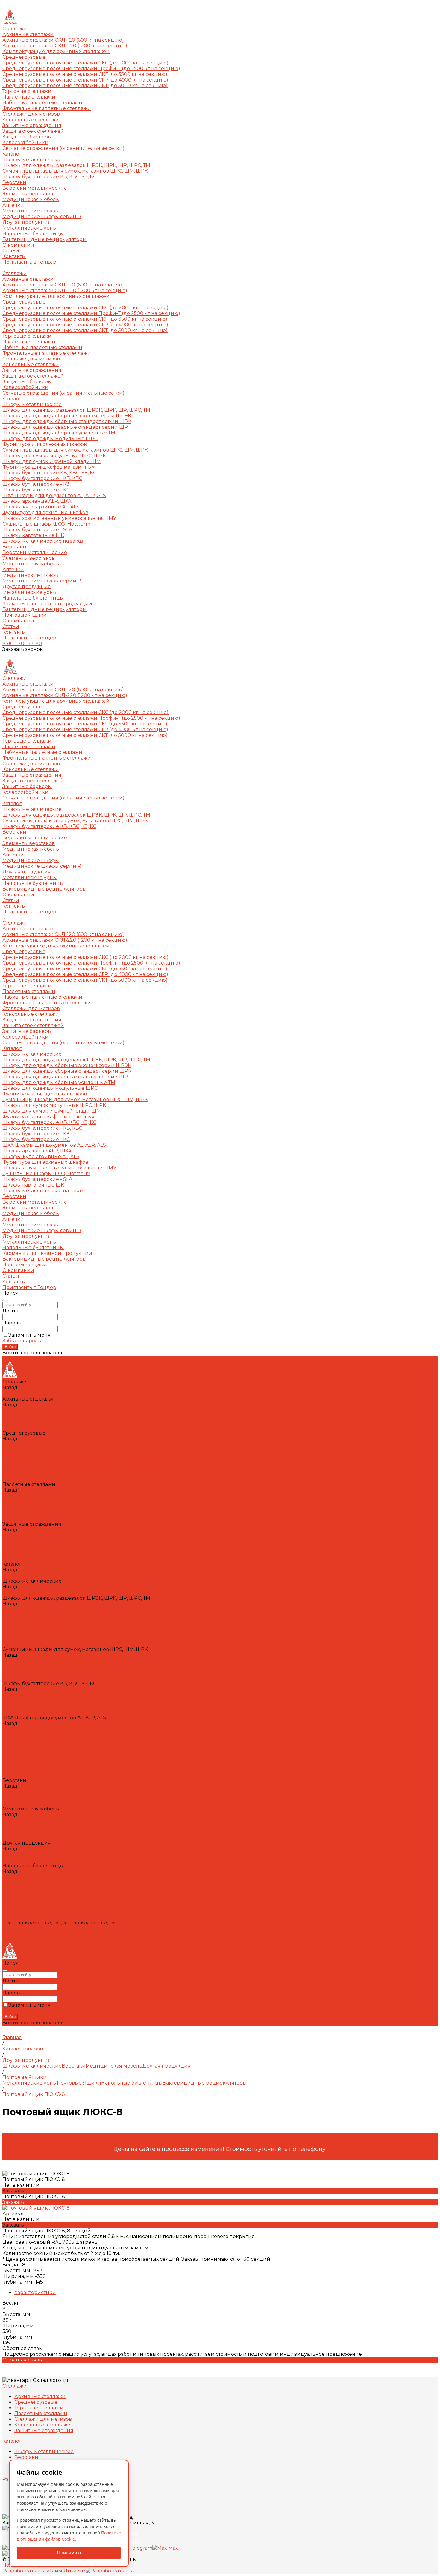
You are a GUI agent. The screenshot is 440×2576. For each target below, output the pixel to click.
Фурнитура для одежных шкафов (45, 444)
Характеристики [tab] (35, 2292)
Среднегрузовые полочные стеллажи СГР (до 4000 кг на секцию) (85, 80)
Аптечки (13, 205)
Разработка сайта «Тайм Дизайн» (44, 2571)
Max (173, 2548)
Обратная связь (22, 2360)
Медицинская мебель (31, 199)
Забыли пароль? (23, 1341)
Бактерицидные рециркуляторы (44, 239)
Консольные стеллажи (31, 120)
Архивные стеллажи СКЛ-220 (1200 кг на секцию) (65, 46)
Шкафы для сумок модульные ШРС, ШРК (54, 456)
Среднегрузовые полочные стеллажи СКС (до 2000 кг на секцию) (85, 63)
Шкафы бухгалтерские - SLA (37, 530)
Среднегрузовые (24, 57)
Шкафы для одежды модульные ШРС (50, 439)
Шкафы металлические (32, 160)
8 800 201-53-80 (22, 643)
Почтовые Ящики (25, 615)
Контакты (14, 632)
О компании (18, 621)
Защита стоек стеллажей (33, 131)
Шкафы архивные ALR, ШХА (37, 501)
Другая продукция (27, 222)
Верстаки (14, 182)
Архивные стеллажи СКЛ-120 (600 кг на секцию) (63, 40)
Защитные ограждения (32, 125)
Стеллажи (15, 273)
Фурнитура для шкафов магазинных (48, 467)
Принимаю (69, 2553)
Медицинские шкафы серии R (42, 216)
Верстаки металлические (35, 188)
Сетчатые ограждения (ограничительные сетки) (63, 148)
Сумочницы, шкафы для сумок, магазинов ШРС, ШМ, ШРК (75, 171)
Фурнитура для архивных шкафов (45, 513)
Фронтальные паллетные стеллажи (47, 108)
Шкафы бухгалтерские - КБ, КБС (42, 478)
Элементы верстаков (29, 194)
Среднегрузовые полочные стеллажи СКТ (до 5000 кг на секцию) (85, 86)
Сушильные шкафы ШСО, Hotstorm (46, 524)
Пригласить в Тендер (29, 638)
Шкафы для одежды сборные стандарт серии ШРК (67, 421)
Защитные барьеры (27, 137)
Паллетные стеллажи (29, 97)
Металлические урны (30, 228)
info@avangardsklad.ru (30, 1934)
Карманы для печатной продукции (47, 604)
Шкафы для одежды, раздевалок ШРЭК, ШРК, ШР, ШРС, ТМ (76, 165)
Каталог (12, 399)
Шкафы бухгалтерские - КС (36, 490)
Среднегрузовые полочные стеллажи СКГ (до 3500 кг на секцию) (85, 74)
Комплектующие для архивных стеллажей (56, 51)
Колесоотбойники (25, 142)
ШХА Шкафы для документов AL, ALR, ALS (54, 495)
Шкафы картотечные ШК (33, 535)
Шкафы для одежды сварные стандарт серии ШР (65, 427)
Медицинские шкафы (31, 211)
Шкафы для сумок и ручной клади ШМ (52, 461)
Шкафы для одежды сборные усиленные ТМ (59, 433)
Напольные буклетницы (33, 234)
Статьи (11, 626)
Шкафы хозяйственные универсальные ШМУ (59, 518)
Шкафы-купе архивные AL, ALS (41, 507)
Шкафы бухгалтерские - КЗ (36, 484)
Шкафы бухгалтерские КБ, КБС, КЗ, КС (49, 177)
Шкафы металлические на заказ (43, 541)
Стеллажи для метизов (31, 114)
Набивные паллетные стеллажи (42, 103)
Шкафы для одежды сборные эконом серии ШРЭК (67, 416)
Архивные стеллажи (28, 34)
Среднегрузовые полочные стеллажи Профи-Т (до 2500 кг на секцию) (91, 68)
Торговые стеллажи (27, 91)
